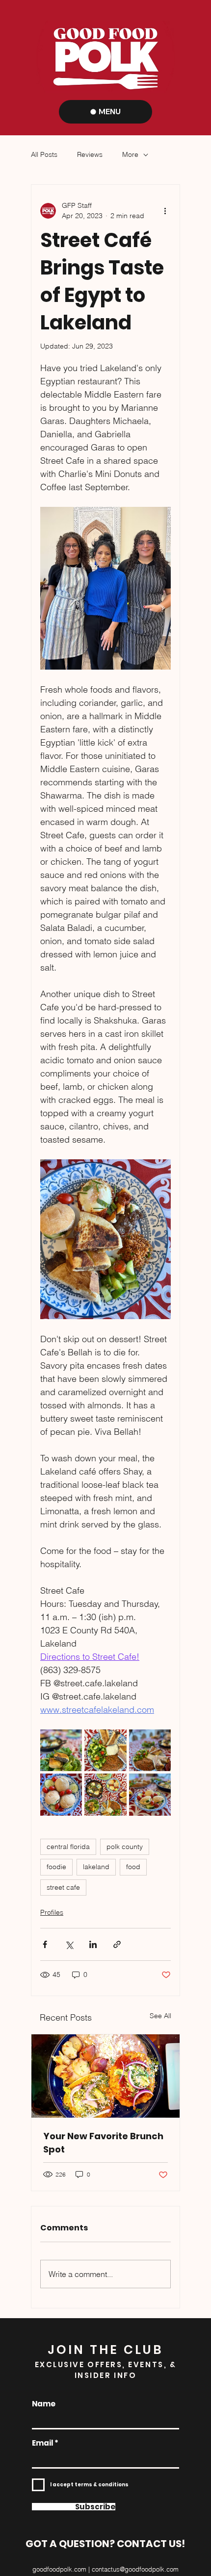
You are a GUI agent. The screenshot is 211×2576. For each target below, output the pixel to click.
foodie (56, 1867)
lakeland (96, 1867)
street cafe (63, 1887)
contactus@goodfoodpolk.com (135, 2569)
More (130, 154)
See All (160, 2016)
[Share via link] (117, 1944)
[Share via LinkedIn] (93, 1944)
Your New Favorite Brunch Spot (103, 2143)
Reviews (90, 154)
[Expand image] (61, 1750)
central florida (68, 1847)
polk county (125, 1847)
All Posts (44, 154)
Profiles (52, 1912)
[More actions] (165, 211)
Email (42, 2443)
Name (44, 2404)
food (133, 1867)
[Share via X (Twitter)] (69, 1944)
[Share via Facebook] (45, 1944)
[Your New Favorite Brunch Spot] (105, 2076)
